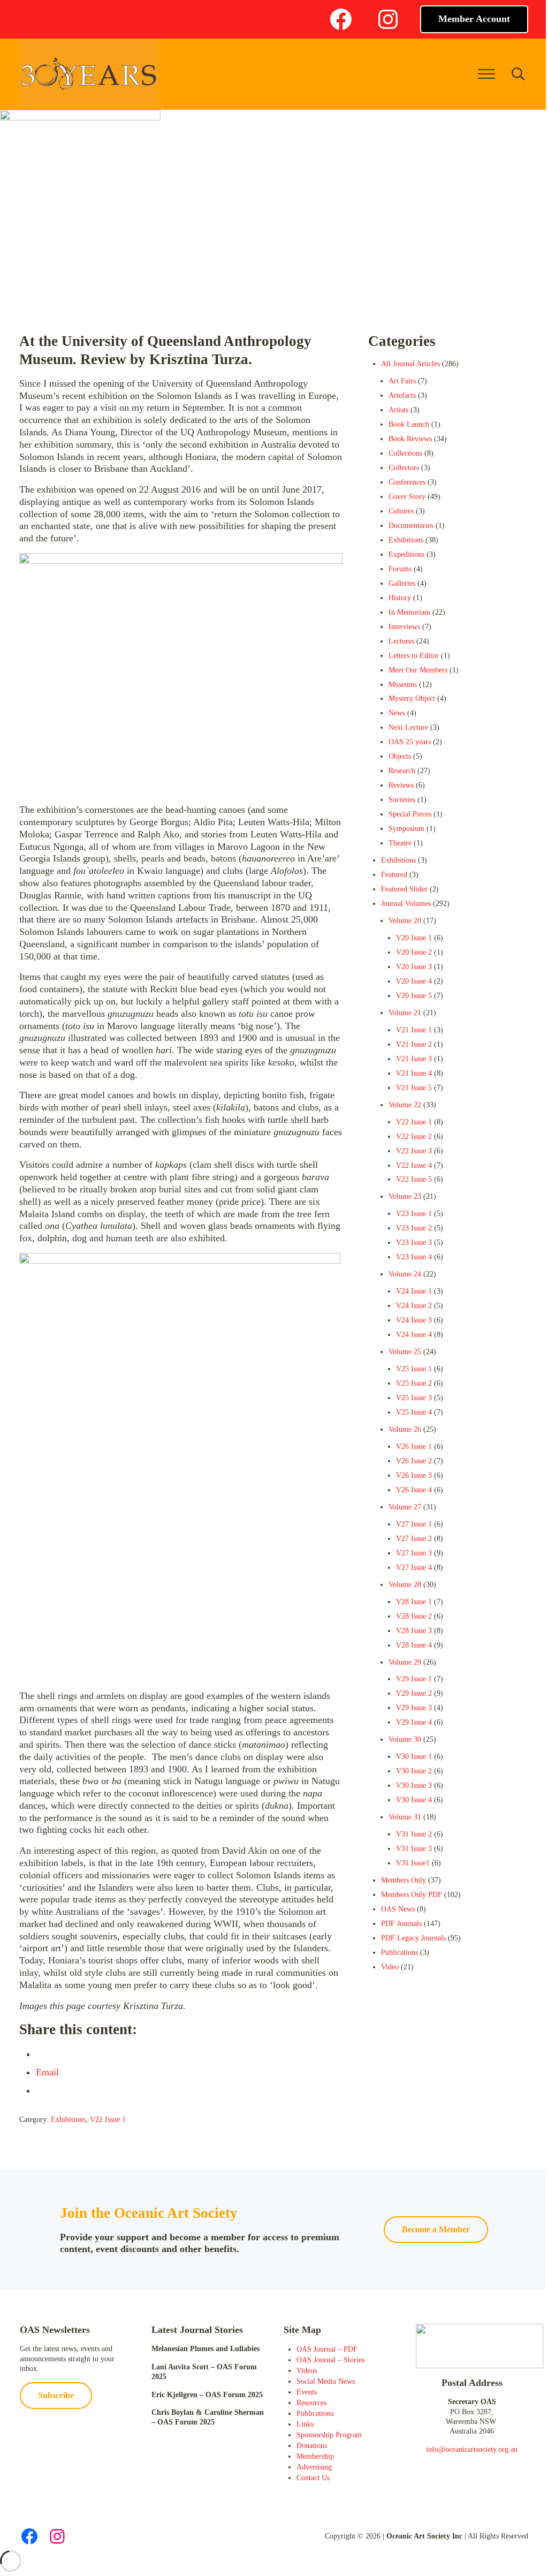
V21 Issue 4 (414, 1073)
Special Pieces (410, 814)
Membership (315, 2456)
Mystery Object (412, 698)
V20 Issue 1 (414, 938)
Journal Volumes (406, 904)
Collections (405, 453)
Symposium (406, 829)
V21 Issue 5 (414, 1088)
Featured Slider (404, 889)
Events (307, 2392)
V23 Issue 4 (414, 1257)
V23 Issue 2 (414, 1228)
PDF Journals (401, 1924)
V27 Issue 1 (414, 1524)
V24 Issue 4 (414, 1335)
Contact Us (313, 2478)
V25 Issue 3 (414, 1398)
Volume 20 (405, 921)
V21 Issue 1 (414, 1030)
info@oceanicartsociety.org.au (472, 2449)
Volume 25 (405, 1352)
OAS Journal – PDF (327, 2349)
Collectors (404, 468)
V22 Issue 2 (414, 1136)
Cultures (401, 511)
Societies (402, 800)
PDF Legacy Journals (413, 1938)
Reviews (401, 785)
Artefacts (402, 395)
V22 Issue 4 (414, 1165)
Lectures (401, 641)
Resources (311, 2403)
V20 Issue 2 (414, 952)
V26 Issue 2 (414, 1461)
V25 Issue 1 (414, 1369)
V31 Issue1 (413, 1863)
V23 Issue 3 (414, 1242)
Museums (403, 685)
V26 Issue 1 (414, 1446)
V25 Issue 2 (414, 1383)
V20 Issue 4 (414, 981)
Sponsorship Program (329, 2435)
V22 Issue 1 (108, 2120)
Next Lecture (408, 727)
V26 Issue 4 (414, 1490)
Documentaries (411, 526)
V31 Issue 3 (414, 1849)
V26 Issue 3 (414, 1475)
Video (390, 1967)
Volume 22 (405, 1105)
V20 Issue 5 (414, 996)
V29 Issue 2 (414, 1693)
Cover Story (407, 497)
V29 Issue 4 (414, 1722)
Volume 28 (405, 1585)
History (400, 598)
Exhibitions (68, 2120)
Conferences (407, 482)
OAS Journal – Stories (330, 2360)
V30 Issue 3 (414, 1785)
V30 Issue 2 (414, 1771)
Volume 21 (405, 1013)
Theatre (400, 843)
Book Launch (409, 424)
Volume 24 (405, 1274)
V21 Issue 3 (414, 1059)
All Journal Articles (410, 364)
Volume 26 (405, 1429)
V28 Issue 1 (414, 1602)
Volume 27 (405, 1507)
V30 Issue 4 (414, 1800)
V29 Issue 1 (414, 1679)
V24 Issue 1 (414, 1291)
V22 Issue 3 (414, 1151)
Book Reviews (410, 439)
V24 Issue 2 (414, 1306)
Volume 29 (405, 1662)
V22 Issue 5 (414, 1179)
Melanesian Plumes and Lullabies (205, 2349)
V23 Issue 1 (414, 1214)
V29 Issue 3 (414, 1708)
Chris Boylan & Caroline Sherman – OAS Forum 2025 (208, 2417)
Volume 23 (405, 1196)
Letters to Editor (414, 656)
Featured (394, 875)
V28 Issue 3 (414, 1631)
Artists (398, 410)
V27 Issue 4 (414, 1567)
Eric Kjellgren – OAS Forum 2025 (207, 2395)
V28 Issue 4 (414, 1645)
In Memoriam (409, 612)
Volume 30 (405, 1739)
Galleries (402, 583)
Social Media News (326, 2381)
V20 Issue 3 (414, 967)
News (397, 713)
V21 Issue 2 (414, 1044)
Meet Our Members (418, 670)
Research (402, 771)
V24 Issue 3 (414, 1320)
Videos (307, 2371)
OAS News (398, 1909)
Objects (400, 756)
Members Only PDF (412, 1895)
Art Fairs (402, 381)
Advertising (314, 2467)
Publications (399, 1952)
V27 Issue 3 (414, 1553)
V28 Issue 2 (414, 1616)
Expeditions (406, 554)
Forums (400, 569)
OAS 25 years (410, 742)
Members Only (404, 1880)
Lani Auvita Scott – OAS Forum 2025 (204, 2372)
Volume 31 (405, 1817)
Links (305, 2424)
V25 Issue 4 (414, 1412)
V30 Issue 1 (414, 1757)
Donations (312, 2446)
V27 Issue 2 (414, 1539)
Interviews (404, 627)
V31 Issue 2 (414, 1834)
